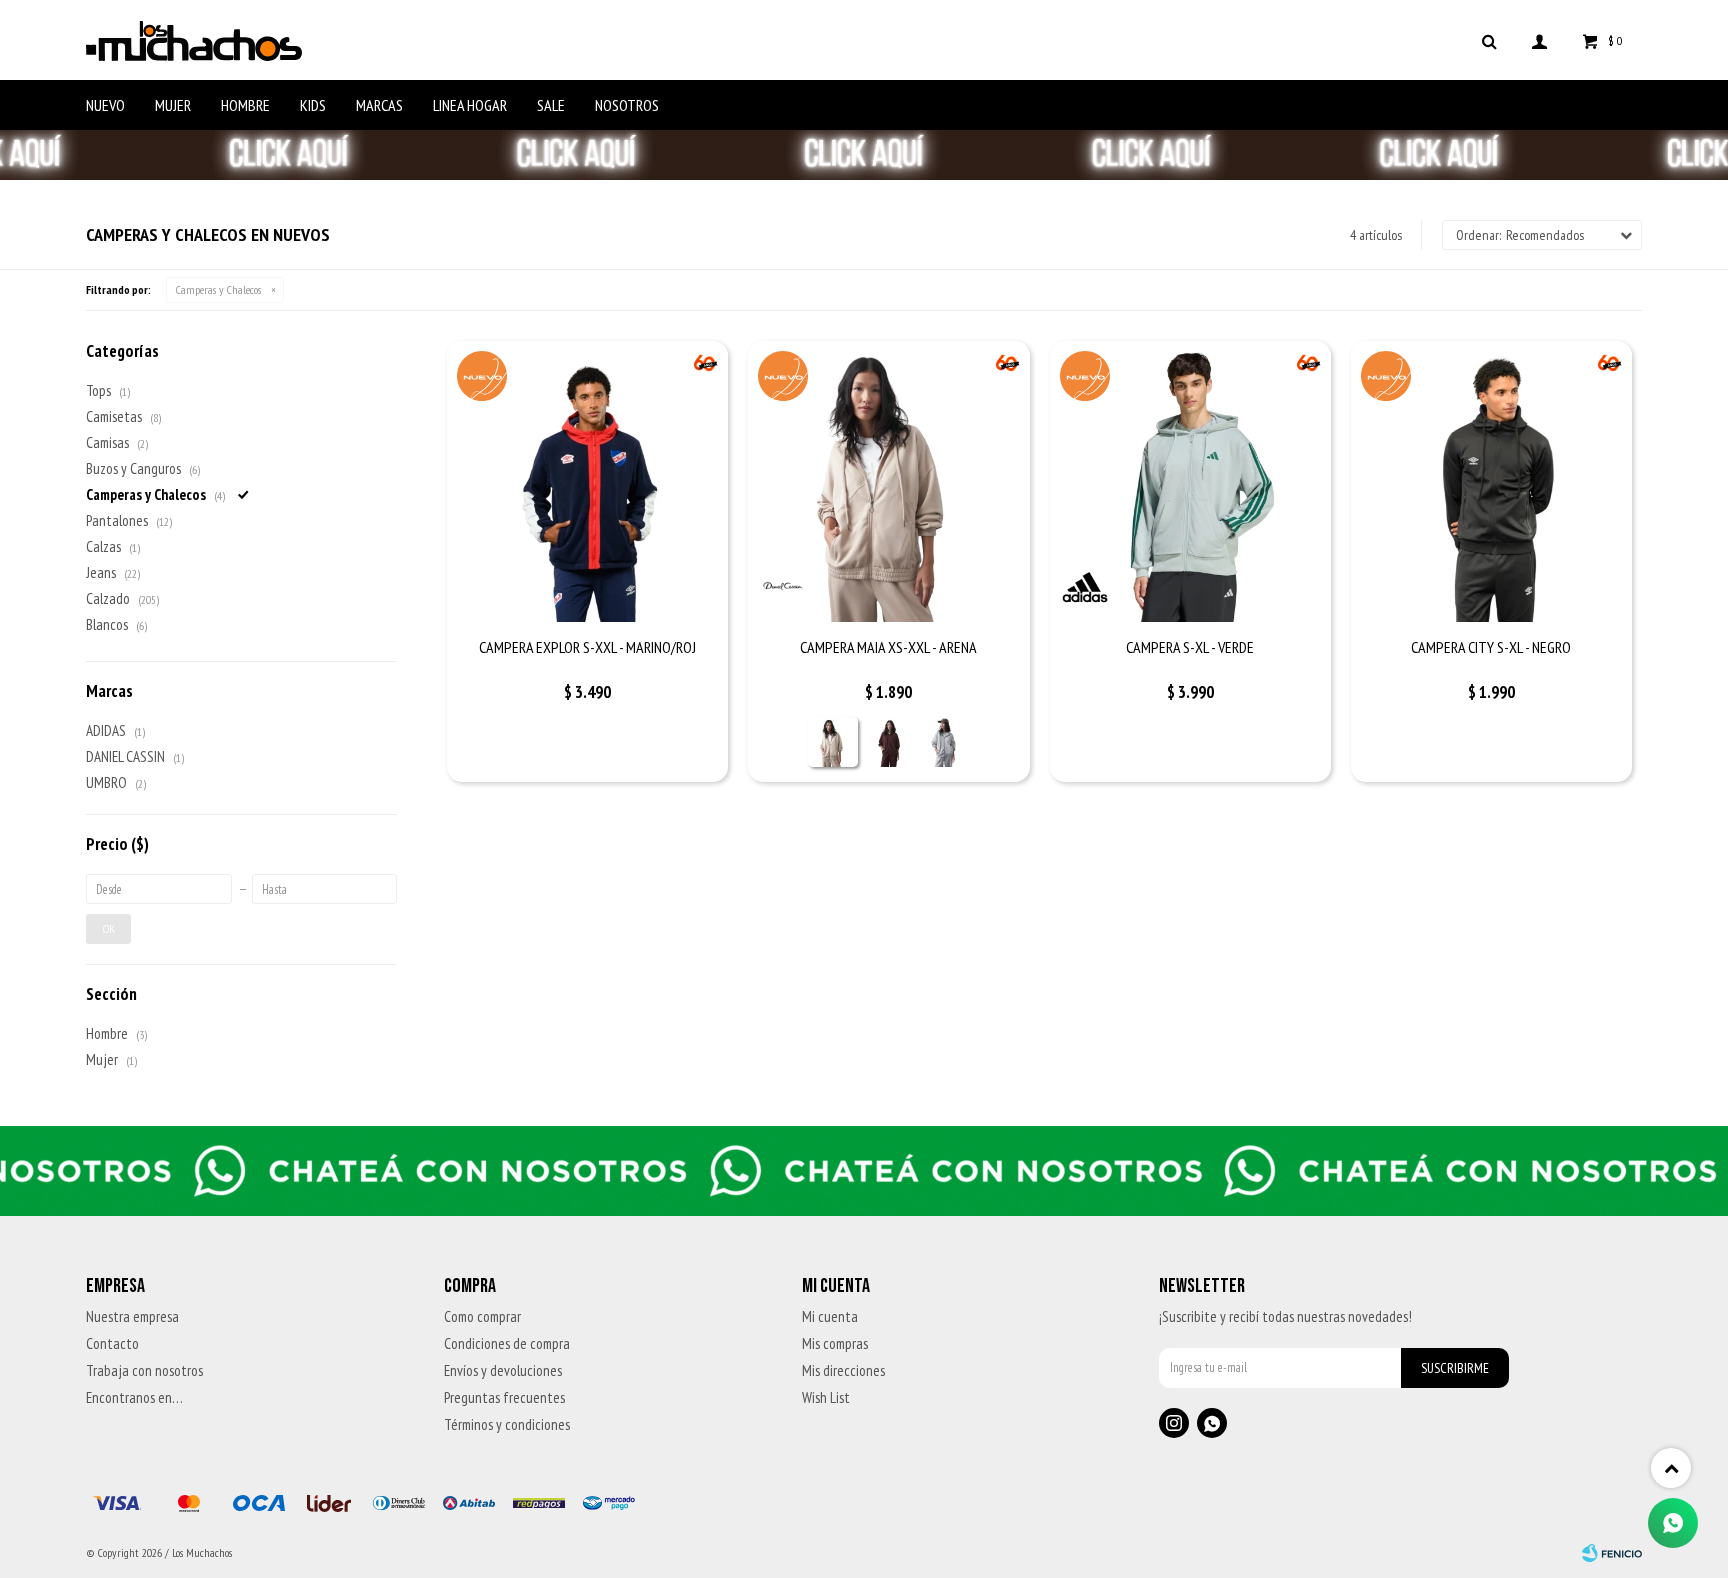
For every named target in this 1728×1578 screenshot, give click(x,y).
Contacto (112, 1343)
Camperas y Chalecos (218, 289)
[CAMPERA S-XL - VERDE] (1190, 481)
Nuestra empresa (132, 1316)
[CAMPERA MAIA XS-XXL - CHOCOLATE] (889, 742)
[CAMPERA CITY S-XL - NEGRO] (1491, 481)
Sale (551, 105)
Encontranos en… (134, 1397)
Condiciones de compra (507, 1343)
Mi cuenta (830, 1316)
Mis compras (835, 1343)
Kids (313, 105)
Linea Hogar (470, 105)
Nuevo (105, 105)
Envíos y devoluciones (503, 1370)
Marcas (379, 105)
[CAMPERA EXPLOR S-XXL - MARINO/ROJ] (587, 481)
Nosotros (627, 105)
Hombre (245, 105)
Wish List (826, 1397)
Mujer (173, 105)
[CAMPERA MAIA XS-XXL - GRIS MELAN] (945, 742)
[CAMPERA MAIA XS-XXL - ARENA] (888, 481)
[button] (1490, 40)
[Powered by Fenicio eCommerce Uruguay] (1612, 1553)
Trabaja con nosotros (144, 1370)
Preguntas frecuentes (504, 1397)
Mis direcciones (843, 1370)
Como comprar (482, 1316)
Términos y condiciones (507, 1424)
